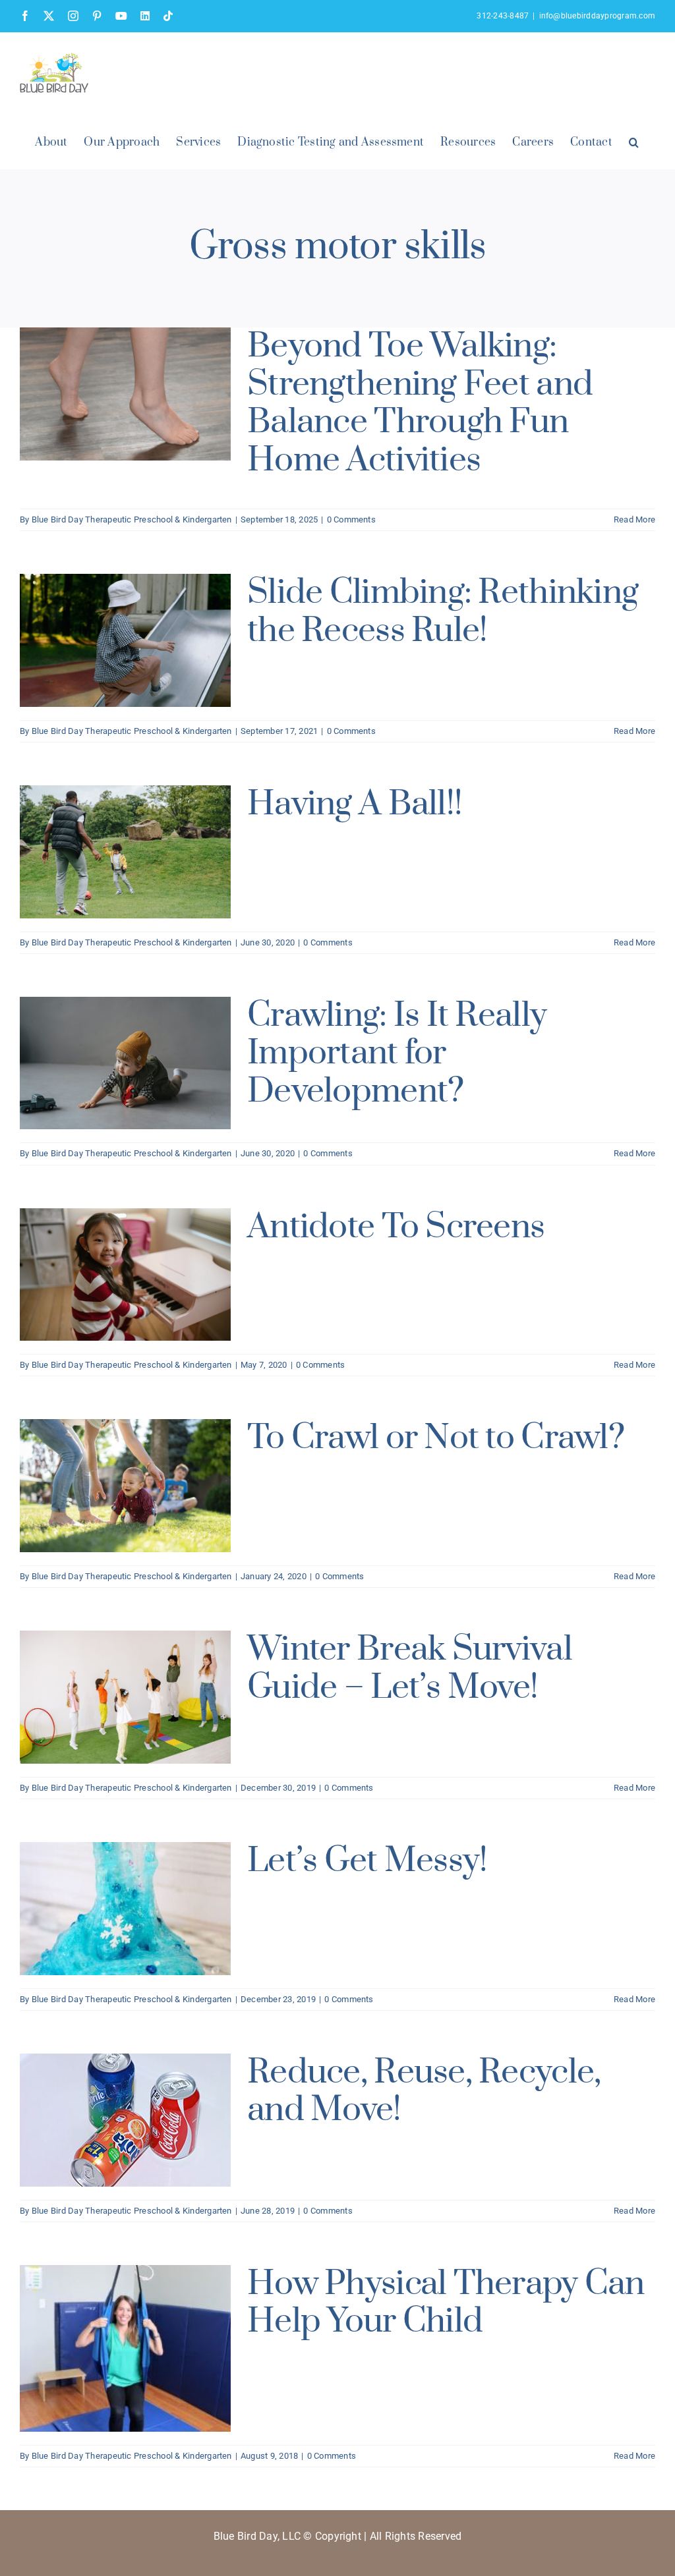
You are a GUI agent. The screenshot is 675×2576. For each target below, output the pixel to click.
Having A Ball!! (355, 804)
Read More (634, 519)
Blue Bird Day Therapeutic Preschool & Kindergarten (132, 519)
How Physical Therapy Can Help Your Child (446, 2303)
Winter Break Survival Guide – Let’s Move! (410, 1668)
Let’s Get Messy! (367, 1861)
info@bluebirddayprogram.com (597, 16)
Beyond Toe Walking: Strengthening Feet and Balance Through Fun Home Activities (420, 403)
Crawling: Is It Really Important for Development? (397, 1053)
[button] (634, 141)
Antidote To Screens (396, 1227)
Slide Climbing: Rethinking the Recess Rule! (443, 612)
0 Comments (351, 519)
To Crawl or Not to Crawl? (436, 1438)
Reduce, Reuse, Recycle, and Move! (424, 2091)
